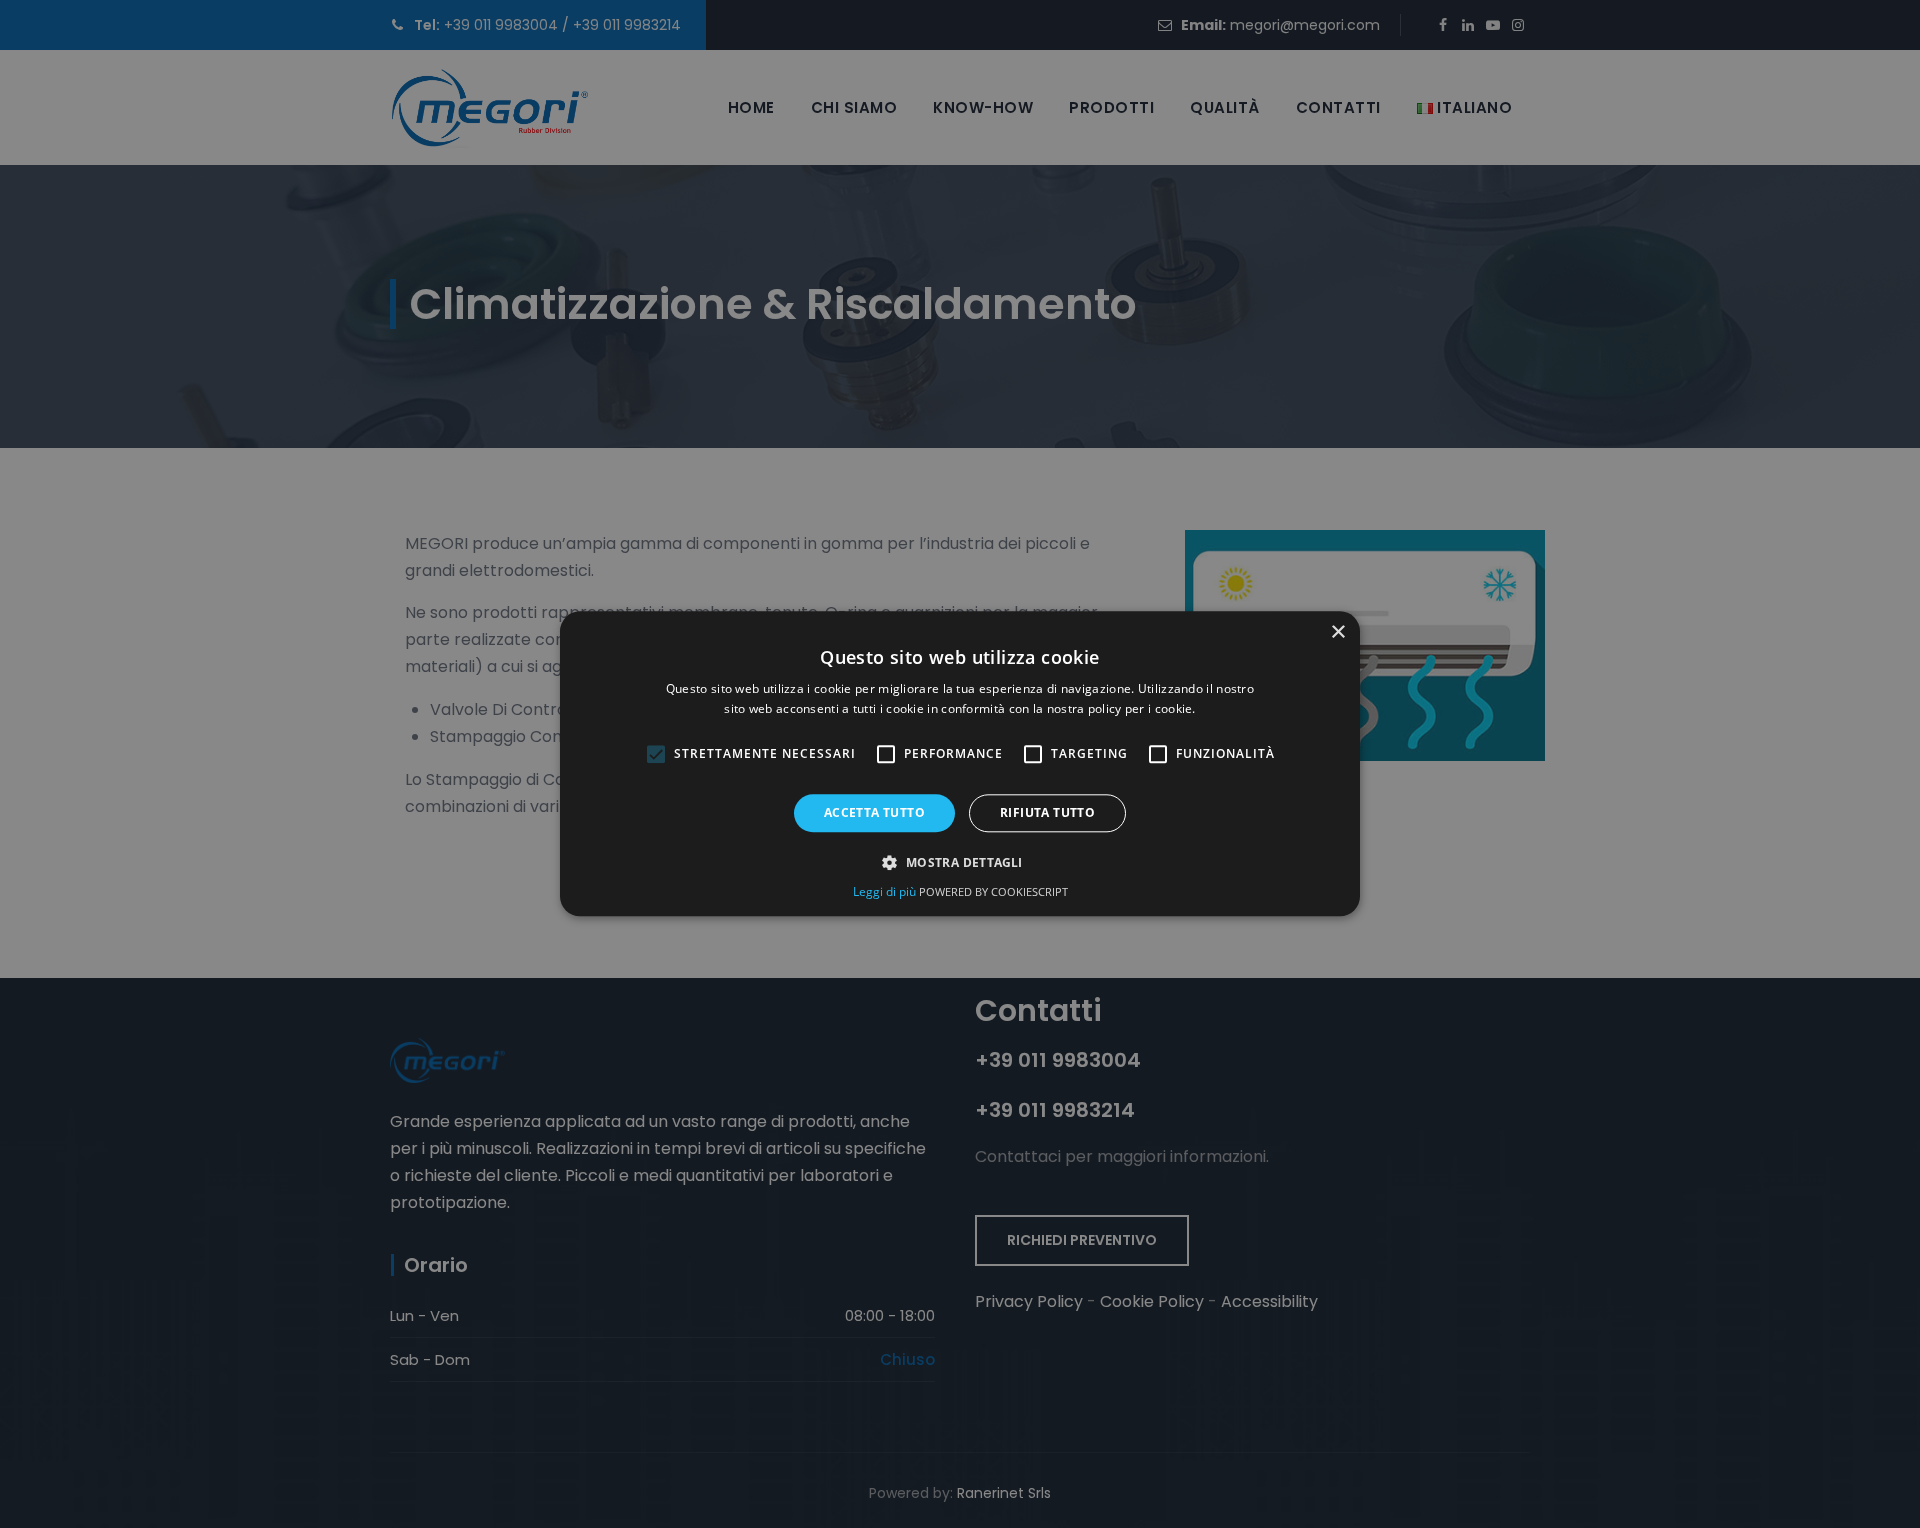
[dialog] (960, 763)
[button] (959, 863)
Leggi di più (886, 892)
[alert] (960, 764)
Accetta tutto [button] (874, 812)
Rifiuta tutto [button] (1047, 812)
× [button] (1337, 632)
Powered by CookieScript (993, 892)
